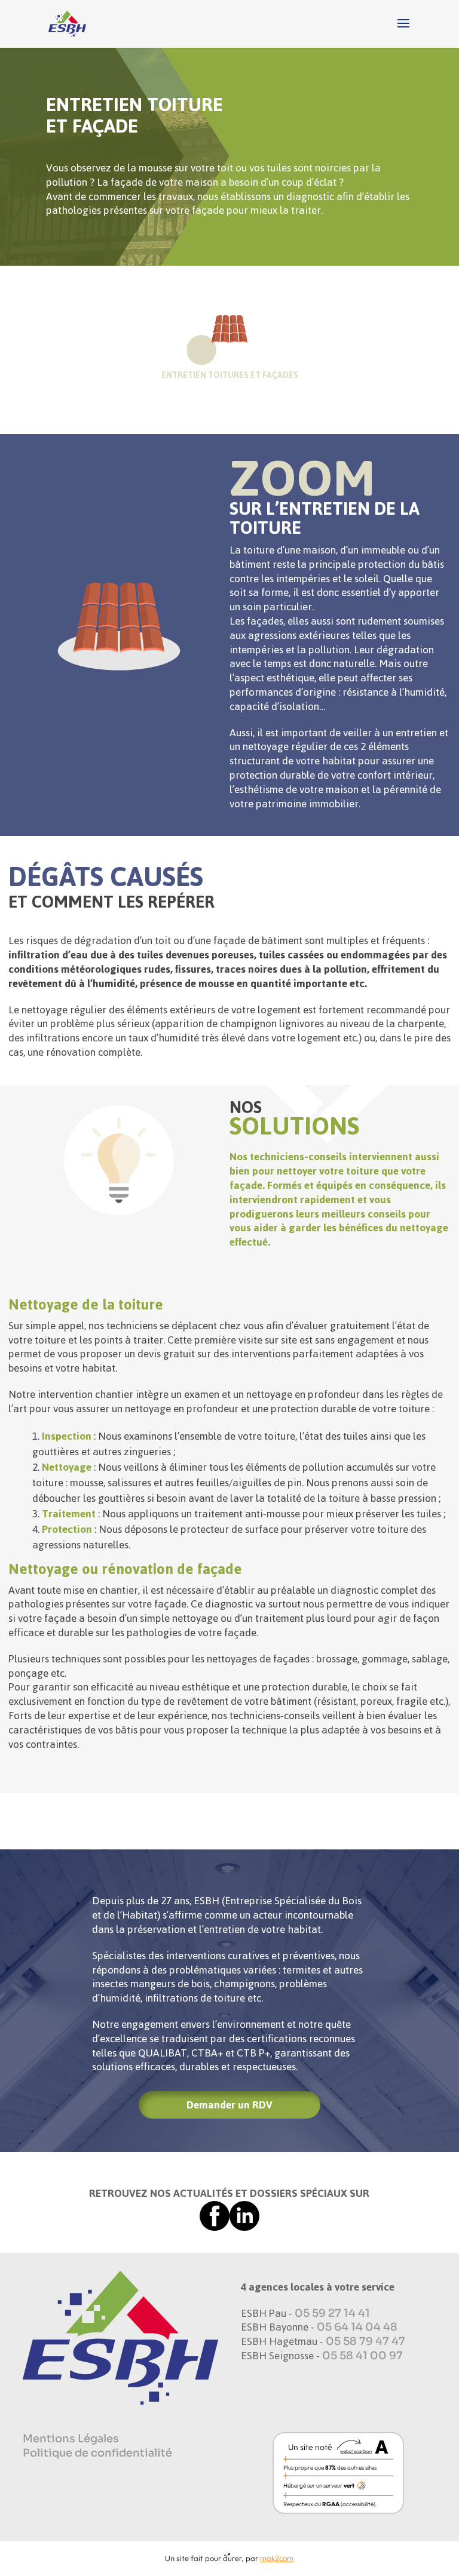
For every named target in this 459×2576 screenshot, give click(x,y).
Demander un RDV (229, 2105)
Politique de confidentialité (97, 2453)
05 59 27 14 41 (332, 2313)
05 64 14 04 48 (357, 2327)
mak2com (277, 2558)
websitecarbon (356, 2451)
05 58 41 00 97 (362, 2356)
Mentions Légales (71, 2439)
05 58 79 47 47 (365, 2341)
